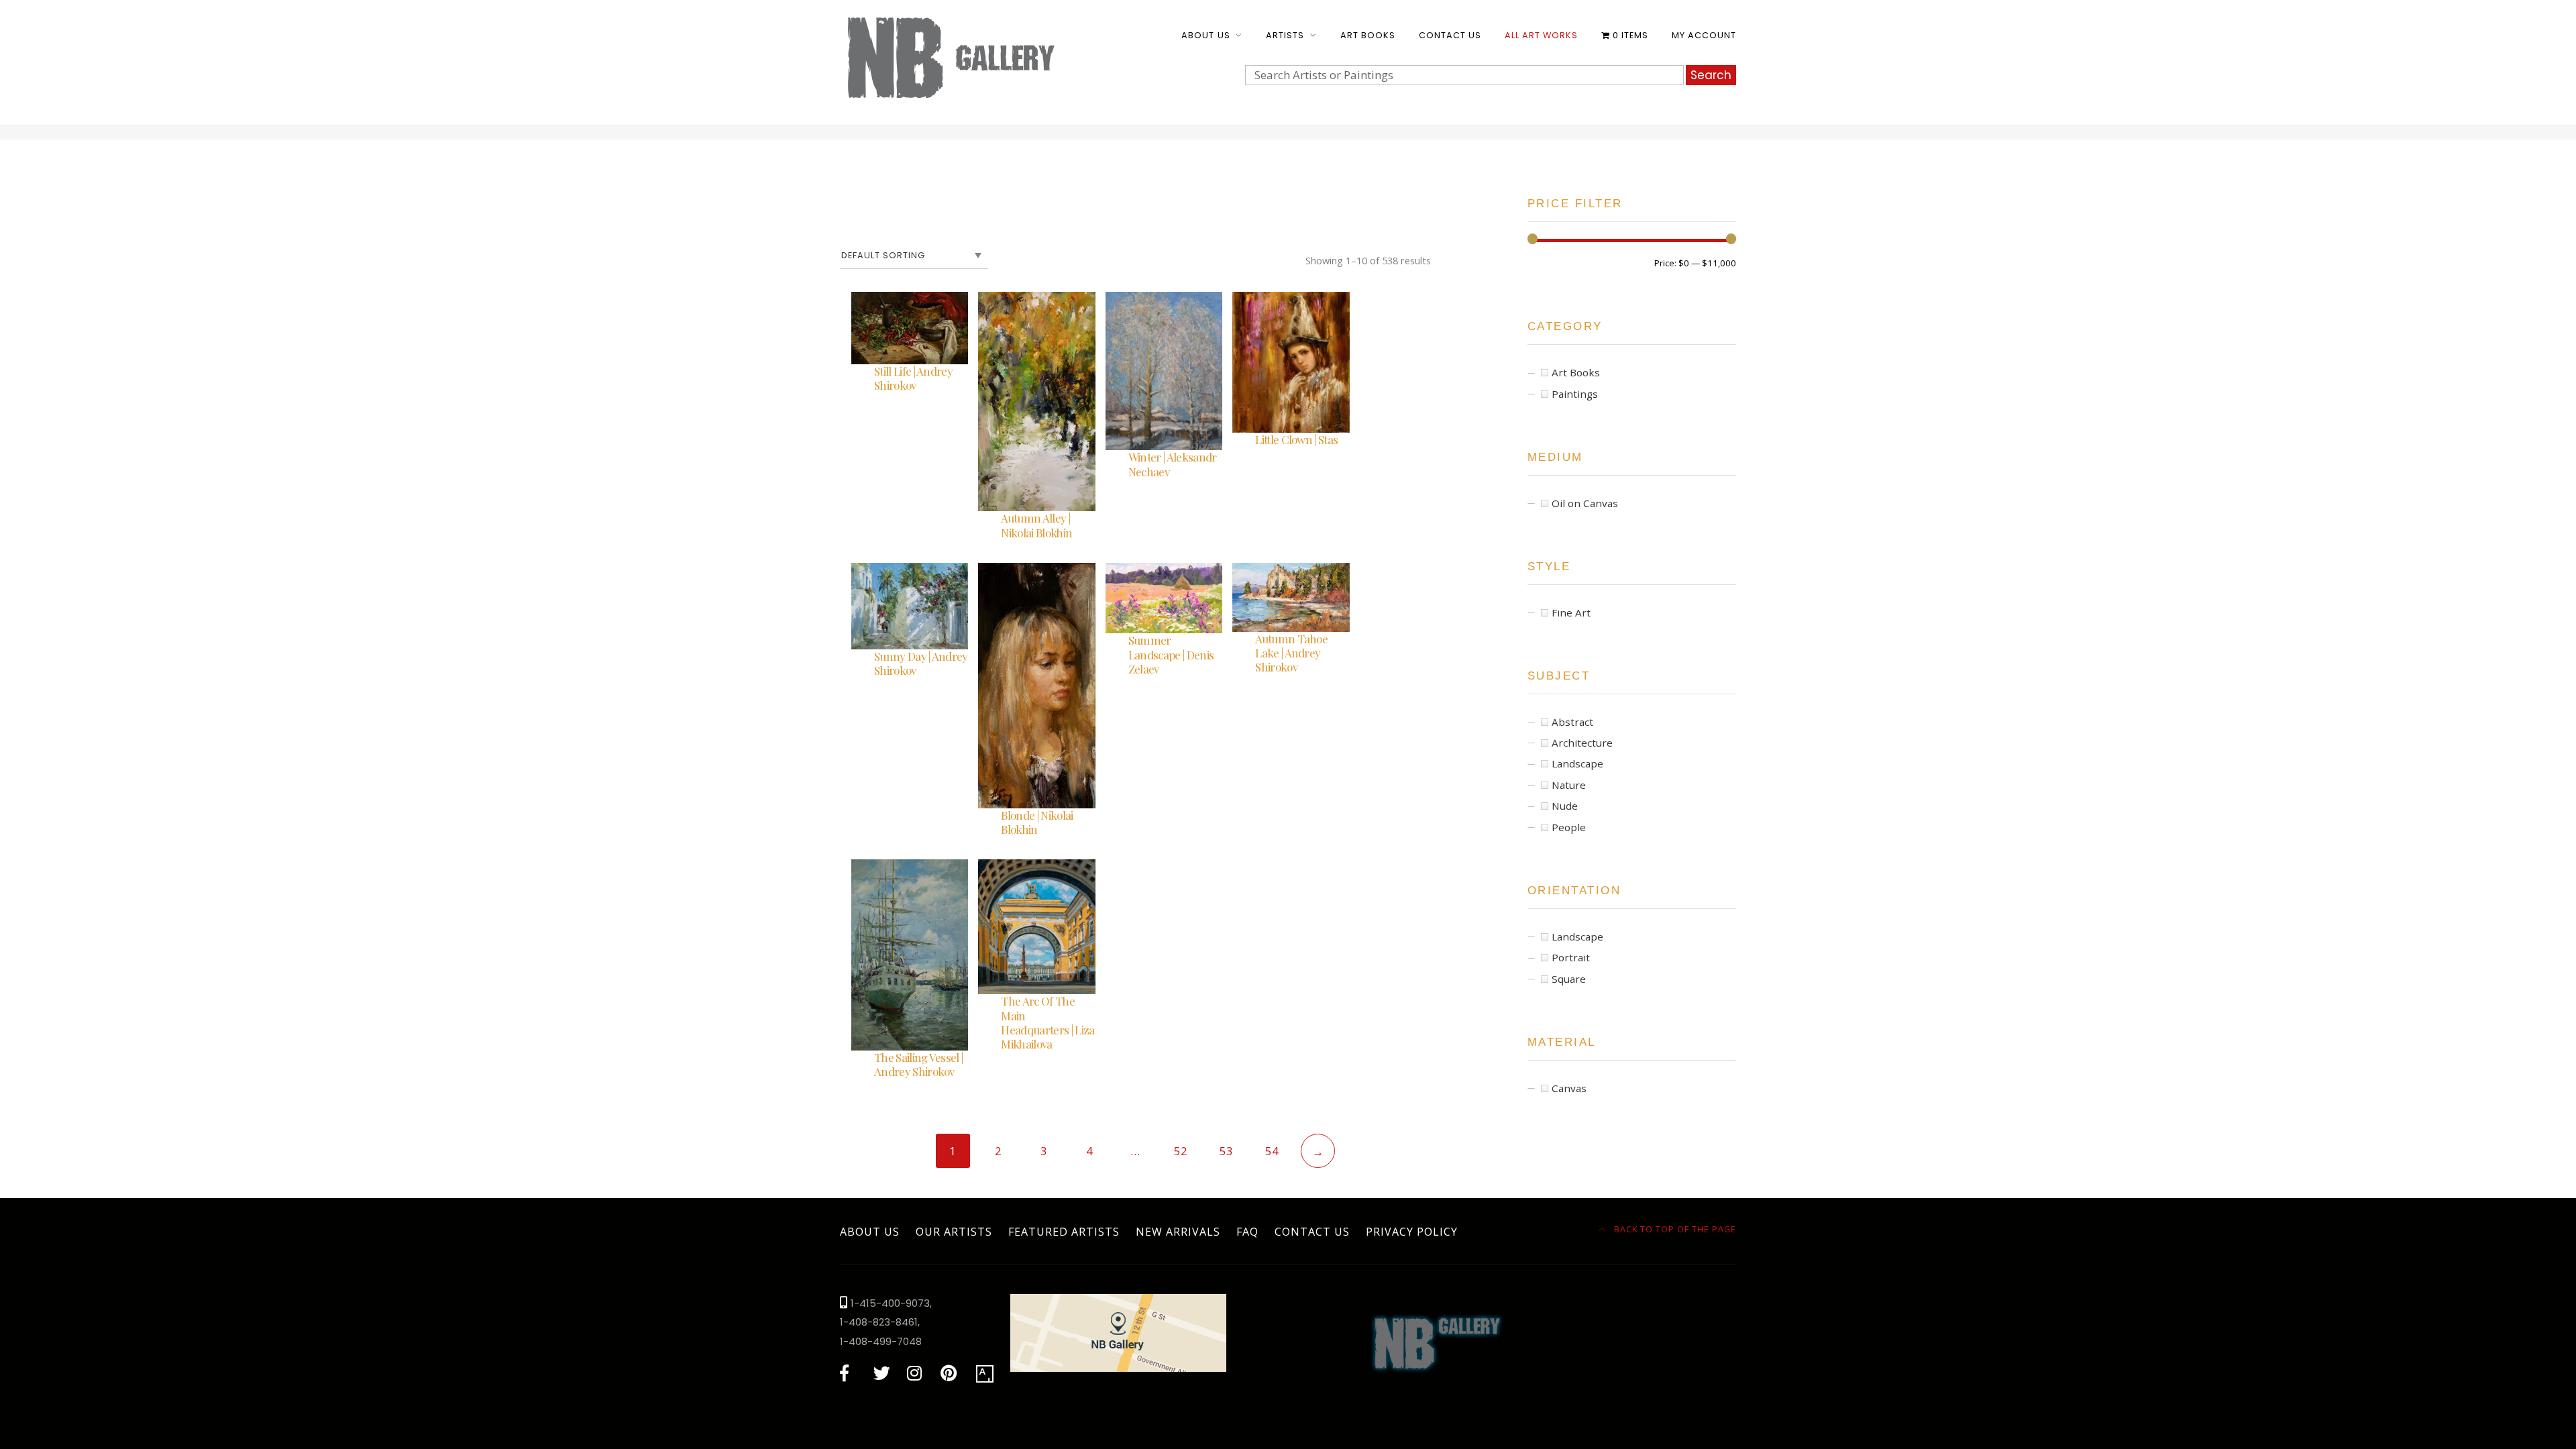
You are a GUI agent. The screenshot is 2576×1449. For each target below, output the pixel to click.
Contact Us (1450, 35)
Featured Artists (1064, 1232)
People (1569, 827)
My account (1704, 35)
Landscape (1577, 763)
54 (1272, 1151)
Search (1711, 75)
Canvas (1569, 1088)
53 (1226, 1151)
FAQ (1247, 1232)
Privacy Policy (1412, 1232)
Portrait (1571, 957)
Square (1569, 979)
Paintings (1575, 394)
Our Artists (954, 1232)
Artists (1285, 35)
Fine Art (1571, 612)
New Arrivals (1178, 1232)
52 (1181, 1151)
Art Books (1368, 35)
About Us (1205, 35)
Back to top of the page (1674, 1229)
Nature (1569, 785)
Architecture (1582, 743)
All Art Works (1541, 35)
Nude (1565, 806)
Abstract (1572, 722)
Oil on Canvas (1585, 503)
